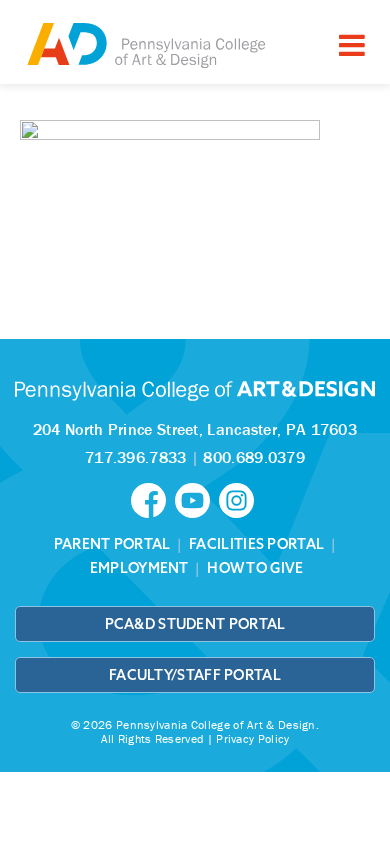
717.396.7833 (136, 457)
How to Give (255, 568)
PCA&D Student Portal (195, 624)
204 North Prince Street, (195, 429)
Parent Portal (112, 544)
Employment (139, 568)
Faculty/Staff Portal (195, 675)
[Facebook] (153, 499)
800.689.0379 (254, 457)
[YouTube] (197, 499)
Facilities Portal (256, 544)
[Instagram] (239, 499)
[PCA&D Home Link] (145, 44)
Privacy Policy (252, 738)
